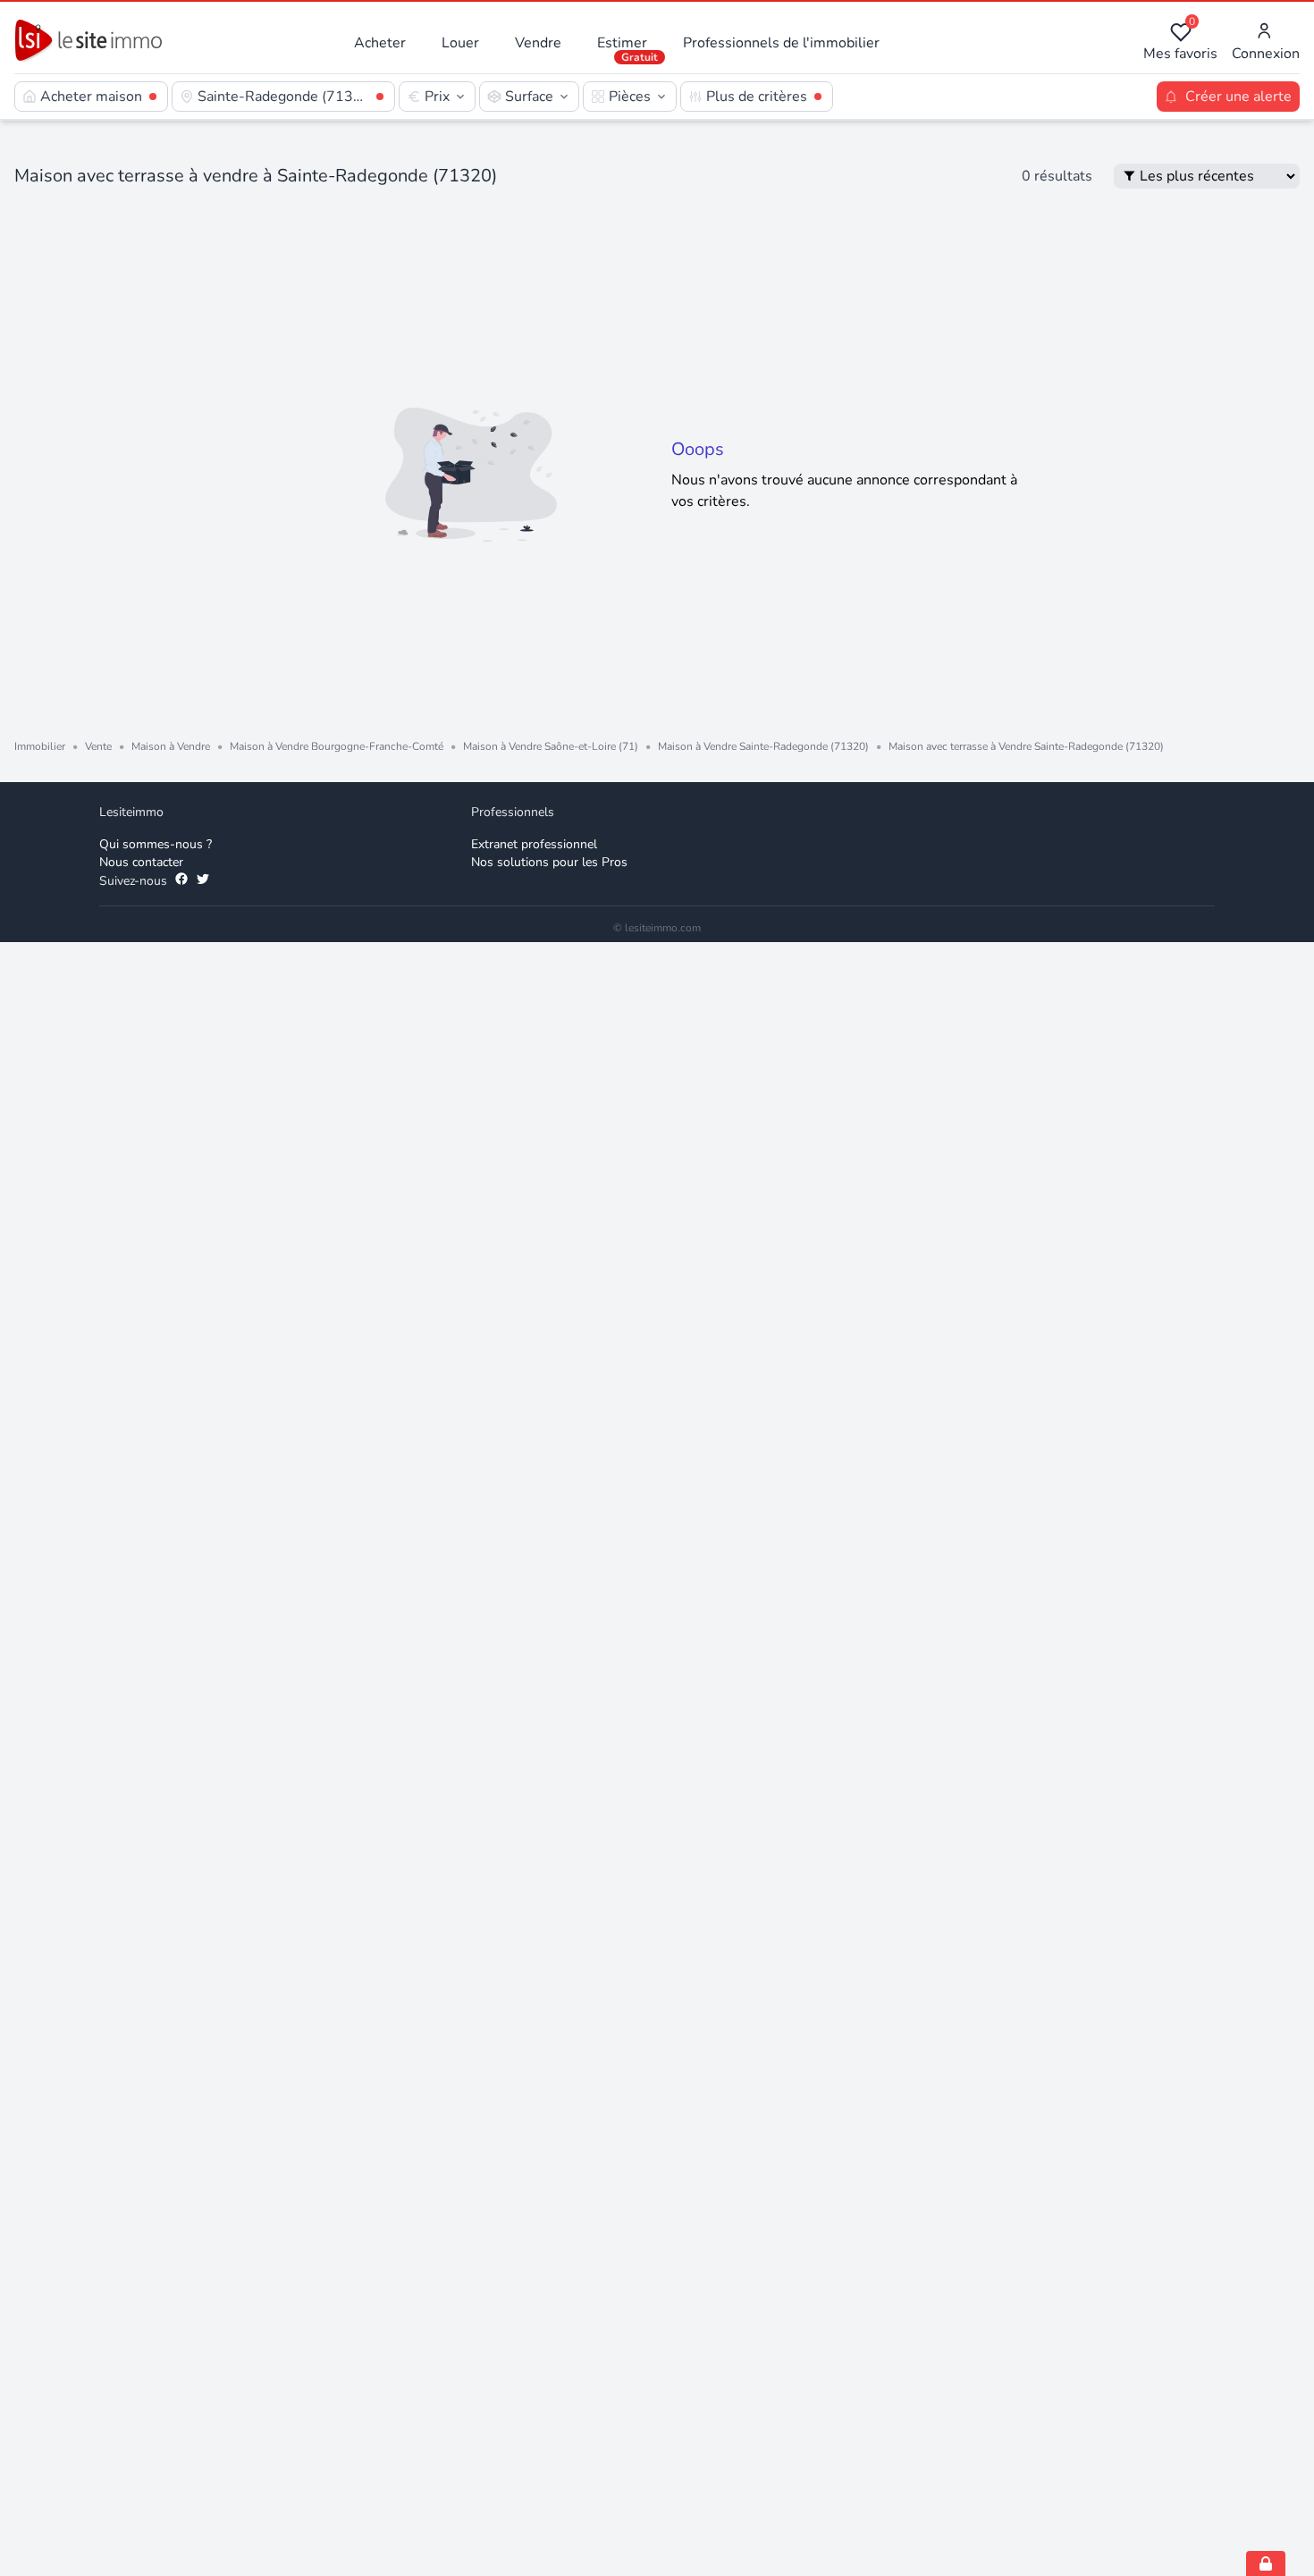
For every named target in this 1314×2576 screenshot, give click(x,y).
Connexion (1266, 54)
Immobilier (40, 746)
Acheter (380, 43)
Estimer (622, 43)
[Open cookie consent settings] (1266, 2563)
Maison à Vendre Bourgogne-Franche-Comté (337, 746)
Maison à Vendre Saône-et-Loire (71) (551, 746)
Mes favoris (1180, 42)
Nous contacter (141, 862)
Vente (98, 746)
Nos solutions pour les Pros (549, 862)
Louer (460, 43)
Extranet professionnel (534, 844)
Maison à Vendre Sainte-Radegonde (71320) (763, 746)
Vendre (538, 43)
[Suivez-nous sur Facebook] (181, 881)
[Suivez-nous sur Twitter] (203, 881)
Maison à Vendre (171, 746)
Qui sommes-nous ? (156, 844)
